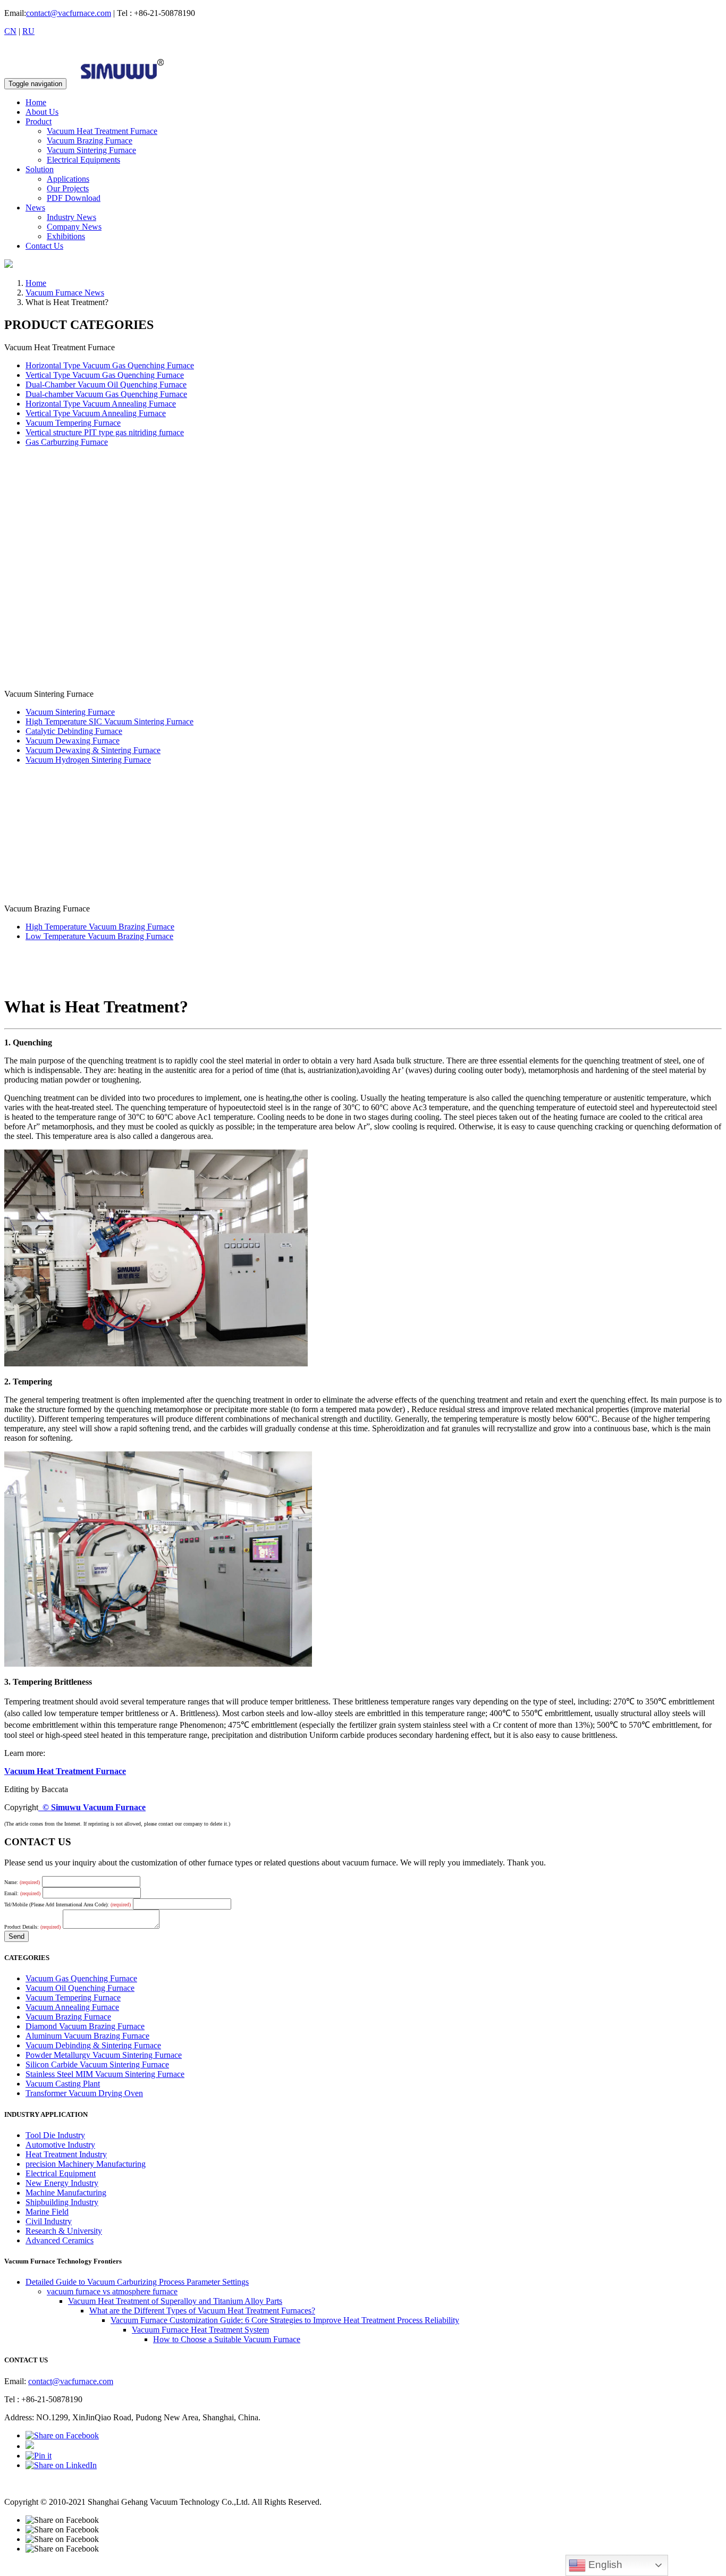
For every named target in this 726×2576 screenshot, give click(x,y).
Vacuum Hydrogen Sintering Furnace (88, 760)
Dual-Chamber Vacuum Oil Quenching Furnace (106, 385)
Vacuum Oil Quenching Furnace (80, 1988)
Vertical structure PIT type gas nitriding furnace (105, 432)
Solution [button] (40, 169)
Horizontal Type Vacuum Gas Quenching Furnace (110, 365)
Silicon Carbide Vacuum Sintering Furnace (97, 2064)
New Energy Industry (62, 2183)
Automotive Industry (60, 2145)
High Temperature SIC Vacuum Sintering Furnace (109, 721)
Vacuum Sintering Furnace (91, 150)
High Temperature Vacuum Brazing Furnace (100, 927)
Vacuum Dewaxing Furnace (73, 741)
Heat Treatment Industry (66, 2154)
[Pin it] (39, 2456)
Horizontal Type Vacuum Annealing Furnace (101, 404)
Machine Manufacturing (66, 2193)
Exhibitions (66, 236)
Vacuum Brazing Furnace (90, 141)
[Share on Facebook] (62, 2435)
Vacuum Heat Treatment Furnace (102, 131)
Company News (74, 227)
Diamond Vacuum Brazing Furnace (85, 2026)
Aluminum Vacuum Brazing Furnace (87, 2036)
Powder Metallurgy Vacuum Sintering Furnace (104, 2055)
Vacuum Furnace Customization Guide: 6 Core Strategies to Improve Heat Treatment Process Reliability (285, 2320)
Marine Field (47, 2212)
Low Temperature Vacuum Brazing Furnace (99, 936)
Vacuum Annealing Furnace (72, 2007)
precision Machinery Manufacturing (86, 2164)
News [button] (35, 208)
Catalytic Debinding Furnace (74, 731)
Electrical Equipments (83, 160)
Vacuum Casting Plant (63, 2084)
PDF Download (74, 198)
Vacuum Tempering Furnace (73, 423)
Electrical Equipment (61, 2173)
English (604, 2565)
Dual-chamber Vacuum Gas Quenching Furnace (106, 394)
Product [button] (39, 121)
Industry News (71, 217)
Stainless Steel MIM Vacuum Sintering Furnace (105, 2074)
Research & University (64, 2231)
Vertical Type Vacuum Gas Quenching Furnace (105, 375)
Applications (68, 179)
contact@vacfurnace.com (69, 13)
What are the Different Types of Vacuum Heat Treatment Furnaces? (202, 2311)
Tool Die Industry (55, 2135)
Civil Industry (49, 2221)
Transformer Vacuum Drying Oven (84, 2093)
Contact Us (44, 246)
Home (36, 102)
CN (10, 31)
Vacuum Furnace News (65, 293)
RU (28, 31)
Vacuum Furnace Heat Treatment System (200, 2330)
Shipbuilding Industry (62, 2202)
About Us (42, 112)
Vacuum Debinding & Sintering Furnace (93, 2045)
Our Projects (68, 188)
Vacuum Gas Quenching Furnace (81, 1978)
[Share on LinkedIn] (61, 2465)
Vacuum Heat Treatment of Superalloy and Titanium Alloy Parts (175, 2301)
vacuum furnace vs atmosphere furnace (112, 2291)
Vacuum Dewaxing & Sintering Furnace (93, 750)
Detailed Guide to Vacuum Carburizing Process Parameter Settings (137, 2282)
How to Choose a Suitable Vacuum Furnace (227, 2339)
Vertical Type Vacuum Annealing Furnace (96, 413)
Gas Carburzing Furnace (67, 442)
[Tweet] (30, 2446)
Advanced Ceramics (60, 2240)
